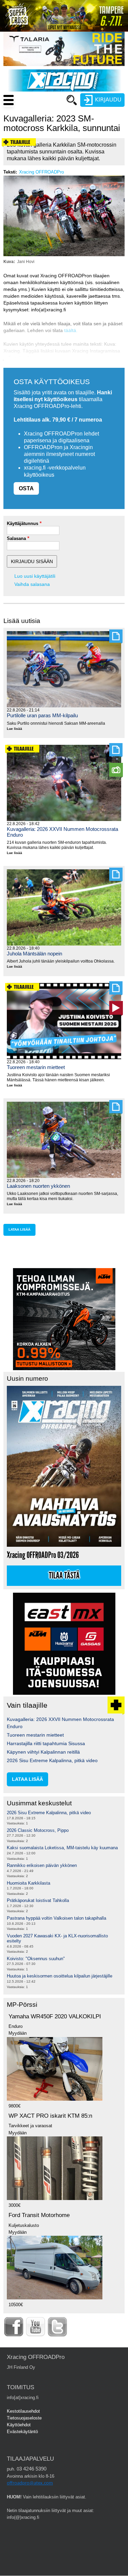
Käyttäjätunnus (23, 523)
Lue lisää (17, 729)
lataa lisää (19, 1229)
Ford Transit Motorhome (39, 2215)
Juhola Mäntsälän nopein (34, 954)
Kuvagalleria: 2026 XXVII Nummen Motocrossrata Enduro (62, 832)
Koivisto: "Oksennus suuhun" (36, 1959)
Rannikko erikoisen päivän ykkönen (42, 1865)
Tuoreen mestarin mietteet (36, 1067)
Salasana (16, 538)
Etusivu (39, 113)
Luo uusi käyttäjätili (35, 576)
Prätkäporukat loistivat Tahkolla (38, 1900)
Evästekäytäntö (22, 2432)
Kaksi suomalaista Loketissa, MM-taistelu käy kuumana (62, 1848)
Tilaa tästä (64, 1576)
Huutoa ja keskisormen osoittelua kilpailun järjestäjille (60, 1976)
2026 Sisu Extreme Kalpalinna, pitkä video (52, 1760)
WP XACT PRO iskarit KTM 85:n (50, 2116)
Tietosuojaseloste (24, 2418)
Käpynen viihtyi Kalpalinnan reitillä (43, 1752)
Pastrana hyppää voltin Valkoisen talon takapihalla (56, 1918)
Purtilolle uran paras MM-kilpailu (42, 715)
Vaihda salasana (32, 584)
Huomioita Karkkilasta (29, 1883)
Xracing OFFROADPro (41, 172)
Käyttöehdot (19, 2425)
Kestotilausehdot (23, 2411)
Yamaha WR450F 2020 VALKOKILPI (55, 2016)
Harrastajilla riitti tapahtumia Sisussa (46, 1743)
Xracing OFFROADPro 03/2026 (43, 1555)
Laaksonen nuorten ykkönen (38, 1186)
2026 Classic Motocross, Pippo (38, 1830)
